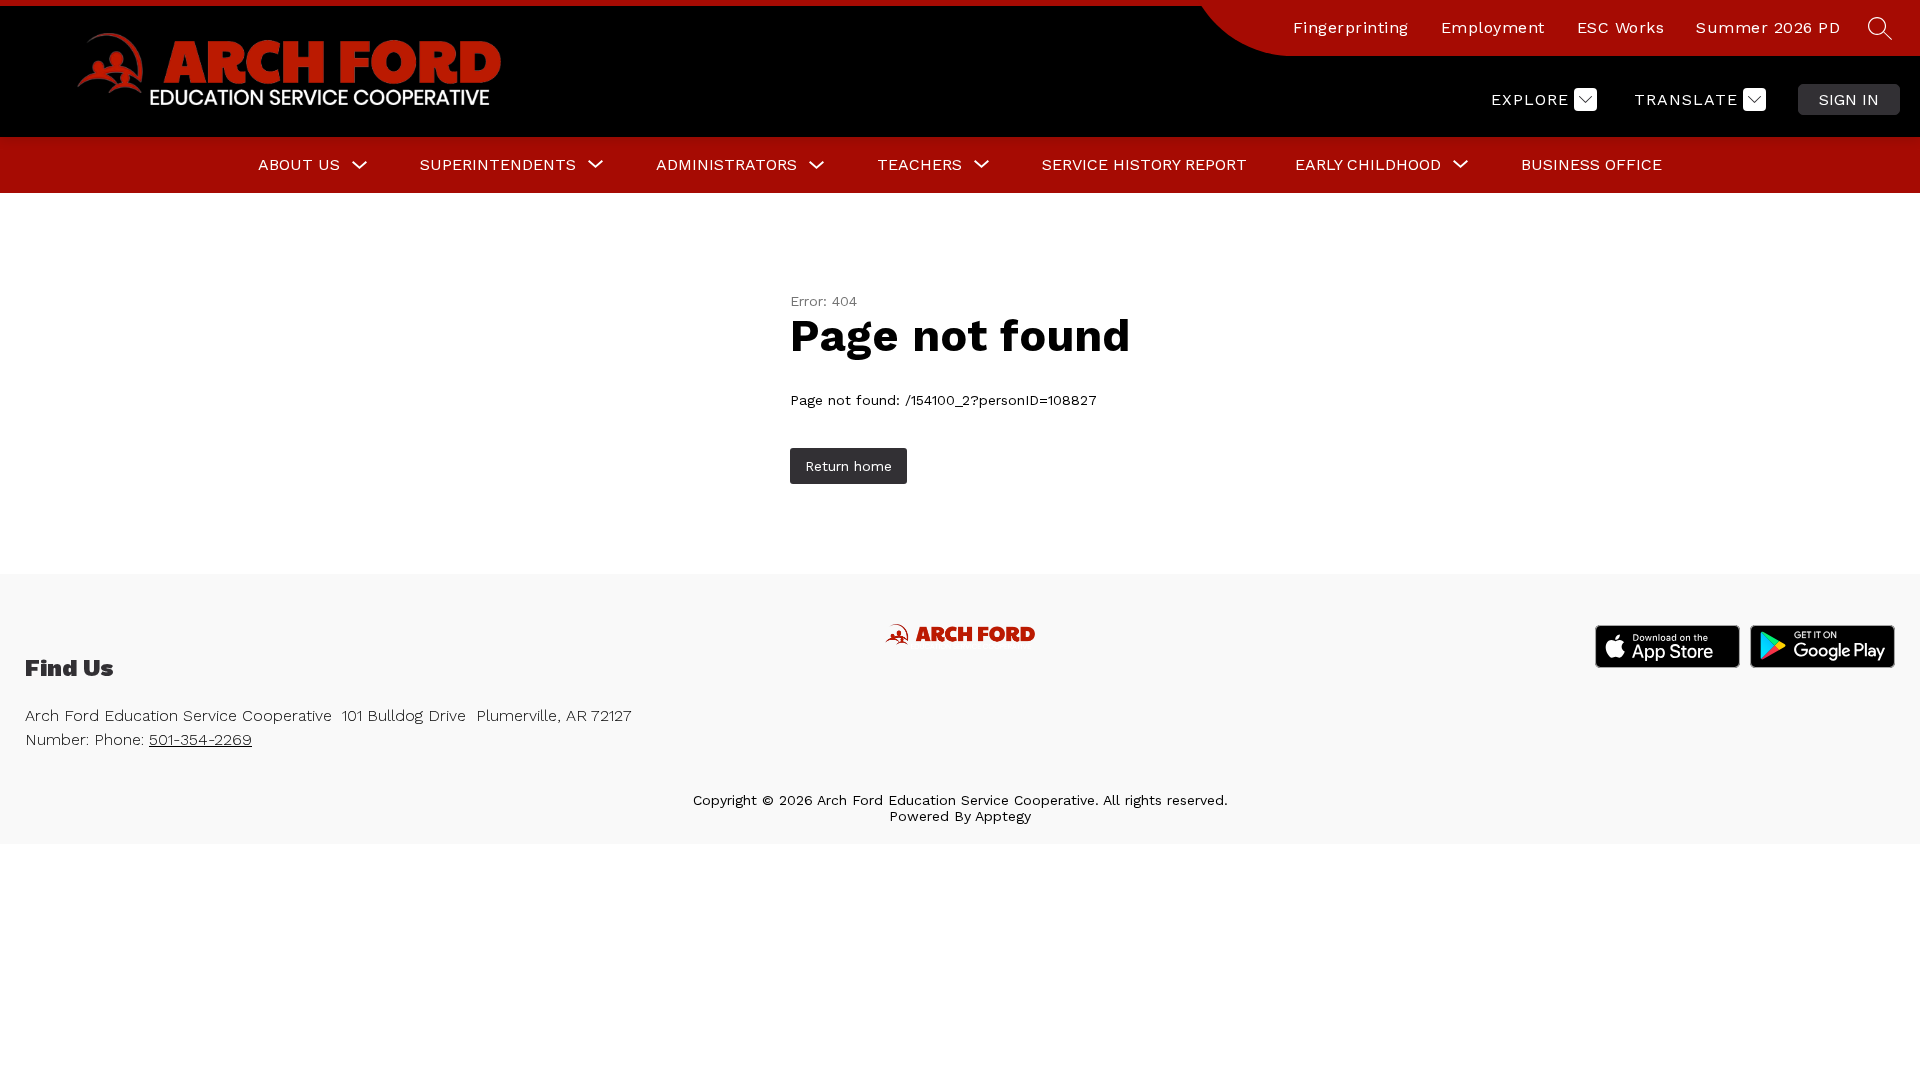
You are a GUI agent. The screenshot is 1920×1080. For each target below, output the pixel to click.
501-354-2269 (200, 739)
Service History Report (1144, 164)
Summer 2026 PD (1768, 27)
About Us (299, 164)
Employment (1493, 27)
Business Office (1591, 164)
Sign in (1849, 99)
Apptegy (1003, 816)
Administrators (726, 164)
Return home (848, 466)
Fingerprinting (1351, 27)
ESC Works (1621, 27)
